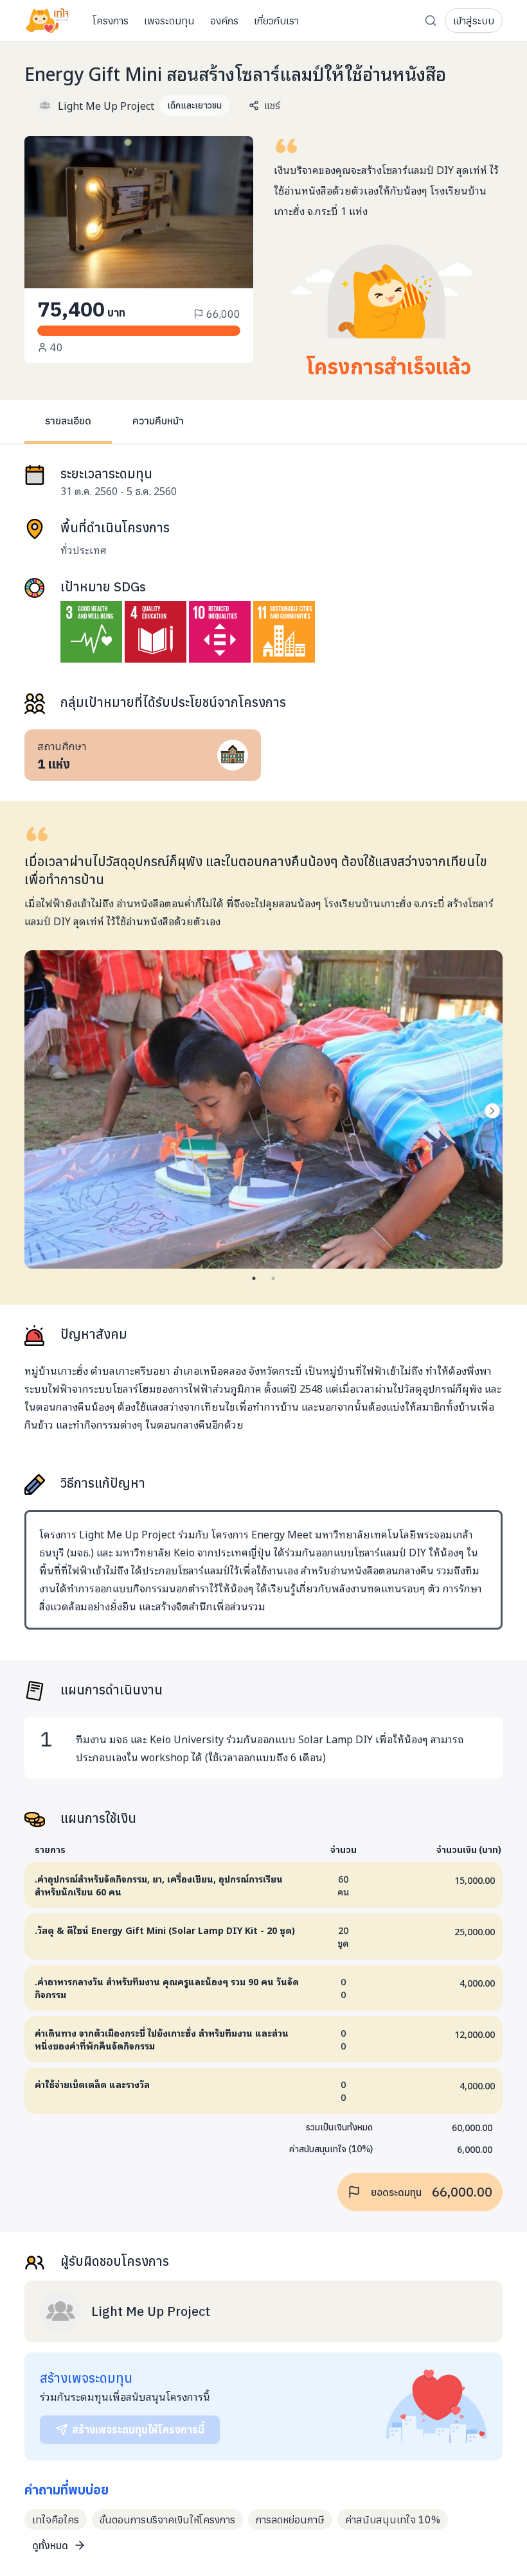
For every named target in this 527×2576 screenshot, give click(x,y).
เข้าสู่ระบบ (474, 21)
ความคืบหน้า (158, 421)
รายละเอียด (68, 421)
